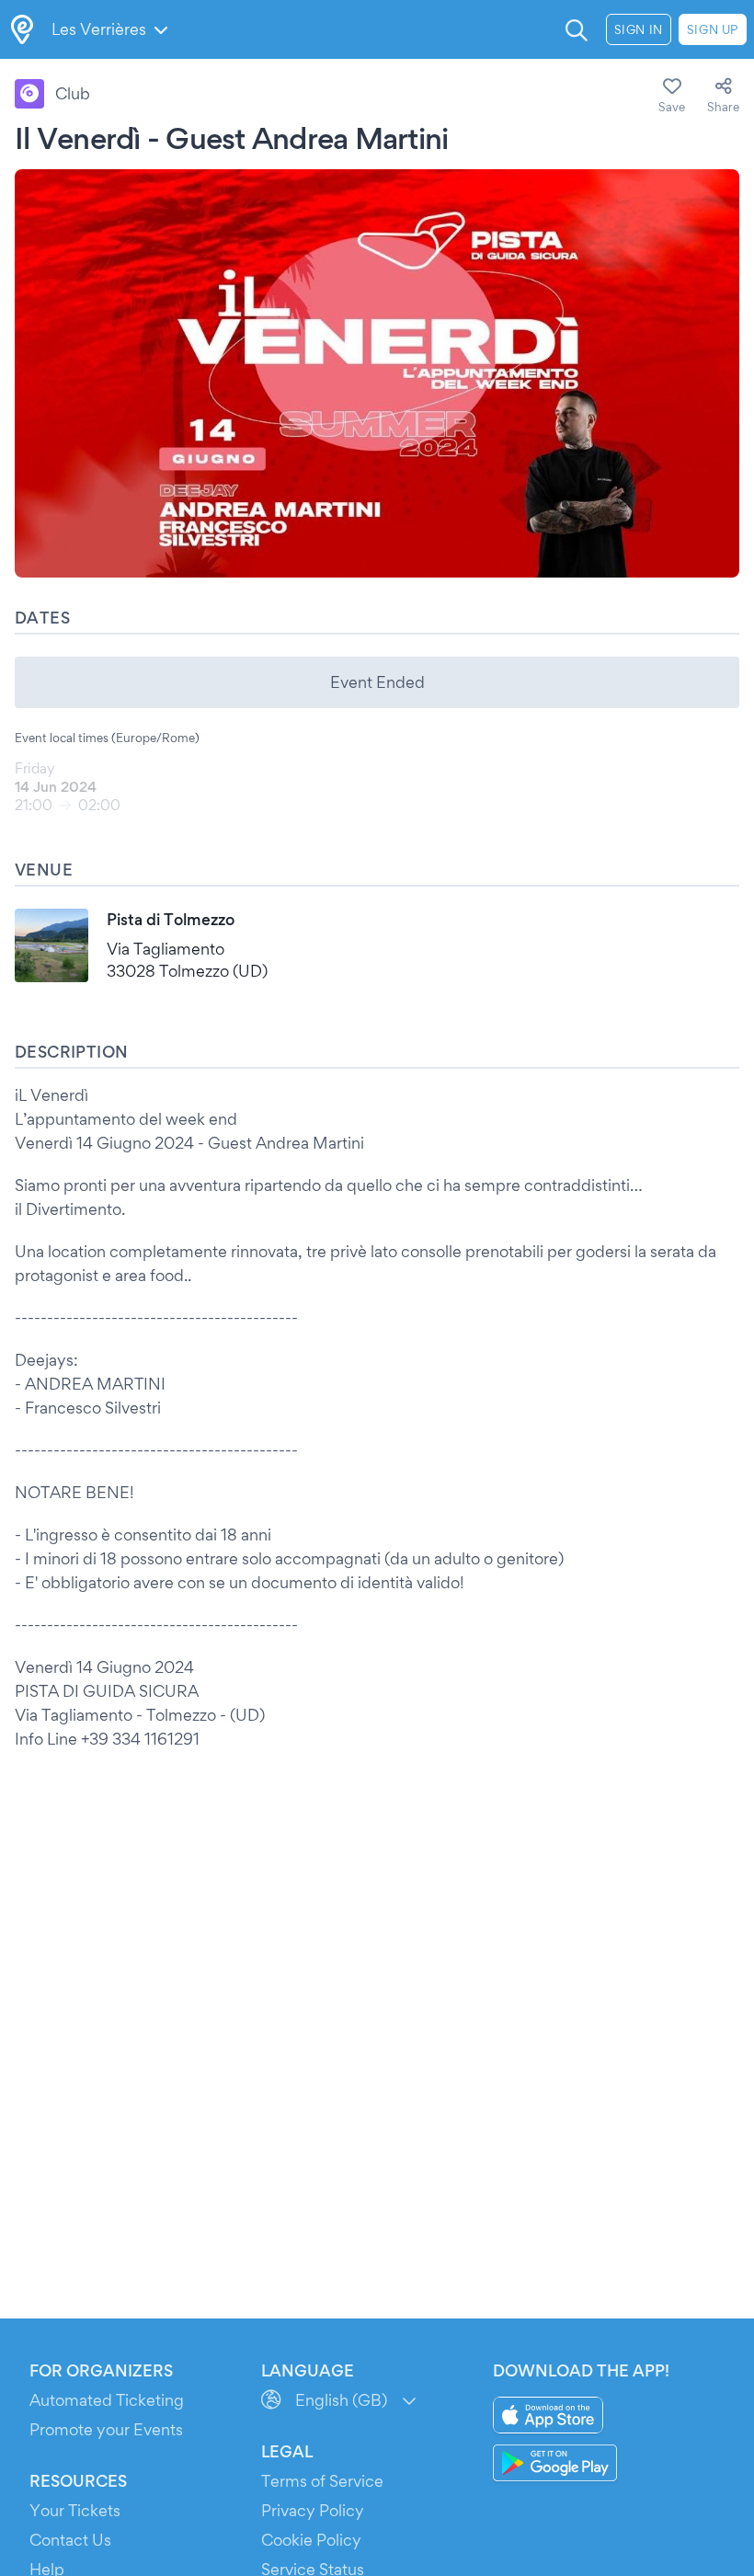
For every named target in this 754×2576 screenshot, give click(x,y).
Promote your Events (106, 2429)
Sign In (639, 29)
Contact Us (70, 2540)
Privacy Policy (313, 2510)
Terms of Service (322, 2481)
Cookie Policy (311, 2540)
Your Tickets (75, 2510)
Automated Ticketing (107, 2400)
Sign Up (713, 29)
